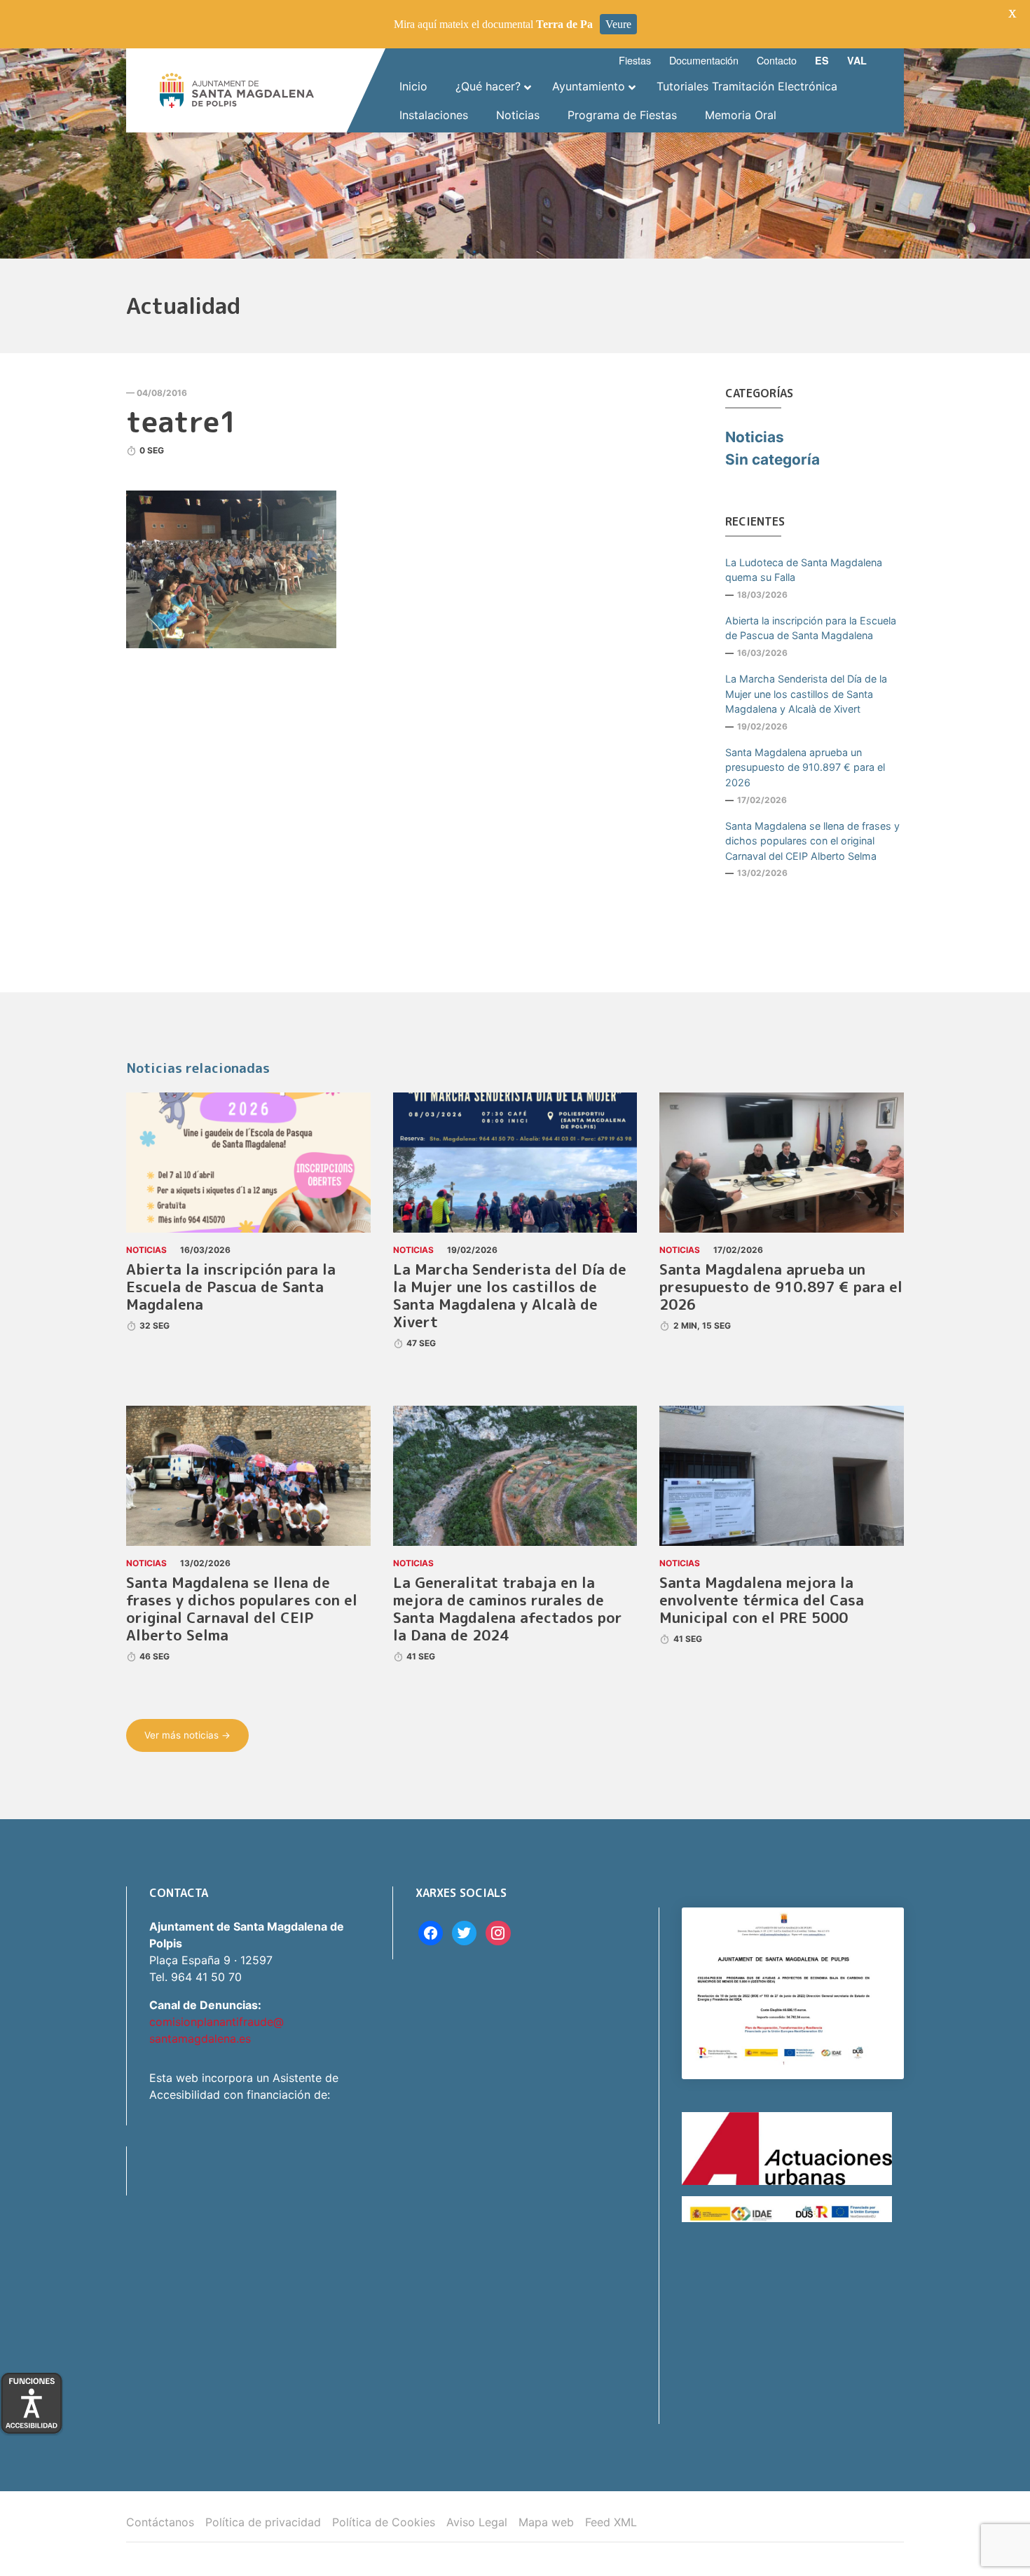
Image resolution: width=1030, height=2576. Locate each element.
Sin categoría (772, 459)
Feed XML (611, 2522)
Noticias (755, 437)
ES (822, 60)
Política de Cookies (384, 2522)
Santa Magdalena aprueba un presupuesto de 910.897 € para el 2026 (805, 767)
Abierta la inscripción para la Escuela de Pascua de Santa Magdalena (811, 628)
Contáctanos (160, 2522)
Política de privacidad (263, 2522)
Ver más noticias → (187, 1735)
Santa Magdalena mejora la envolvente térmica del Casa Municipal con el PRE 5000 (762, 1600)
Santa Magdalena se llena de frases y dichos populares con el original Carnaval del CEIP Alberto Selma (812, 841)
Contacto (777, 60)
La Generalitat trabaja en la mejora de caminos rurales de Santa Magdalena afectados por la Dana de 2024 (508, 1609)
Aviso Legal (477, 2522)
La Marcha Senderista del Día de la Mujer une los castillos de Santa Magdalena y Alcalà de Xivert (806, 694)
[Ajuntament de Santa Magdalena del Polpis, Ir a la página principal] (237, 90)
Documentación (704, 60)
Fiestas (635, 60)
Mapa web (546, 2522)
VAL (857, 60)
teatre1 (182, 421)
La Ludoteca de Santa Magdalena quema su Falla (804, 570)
